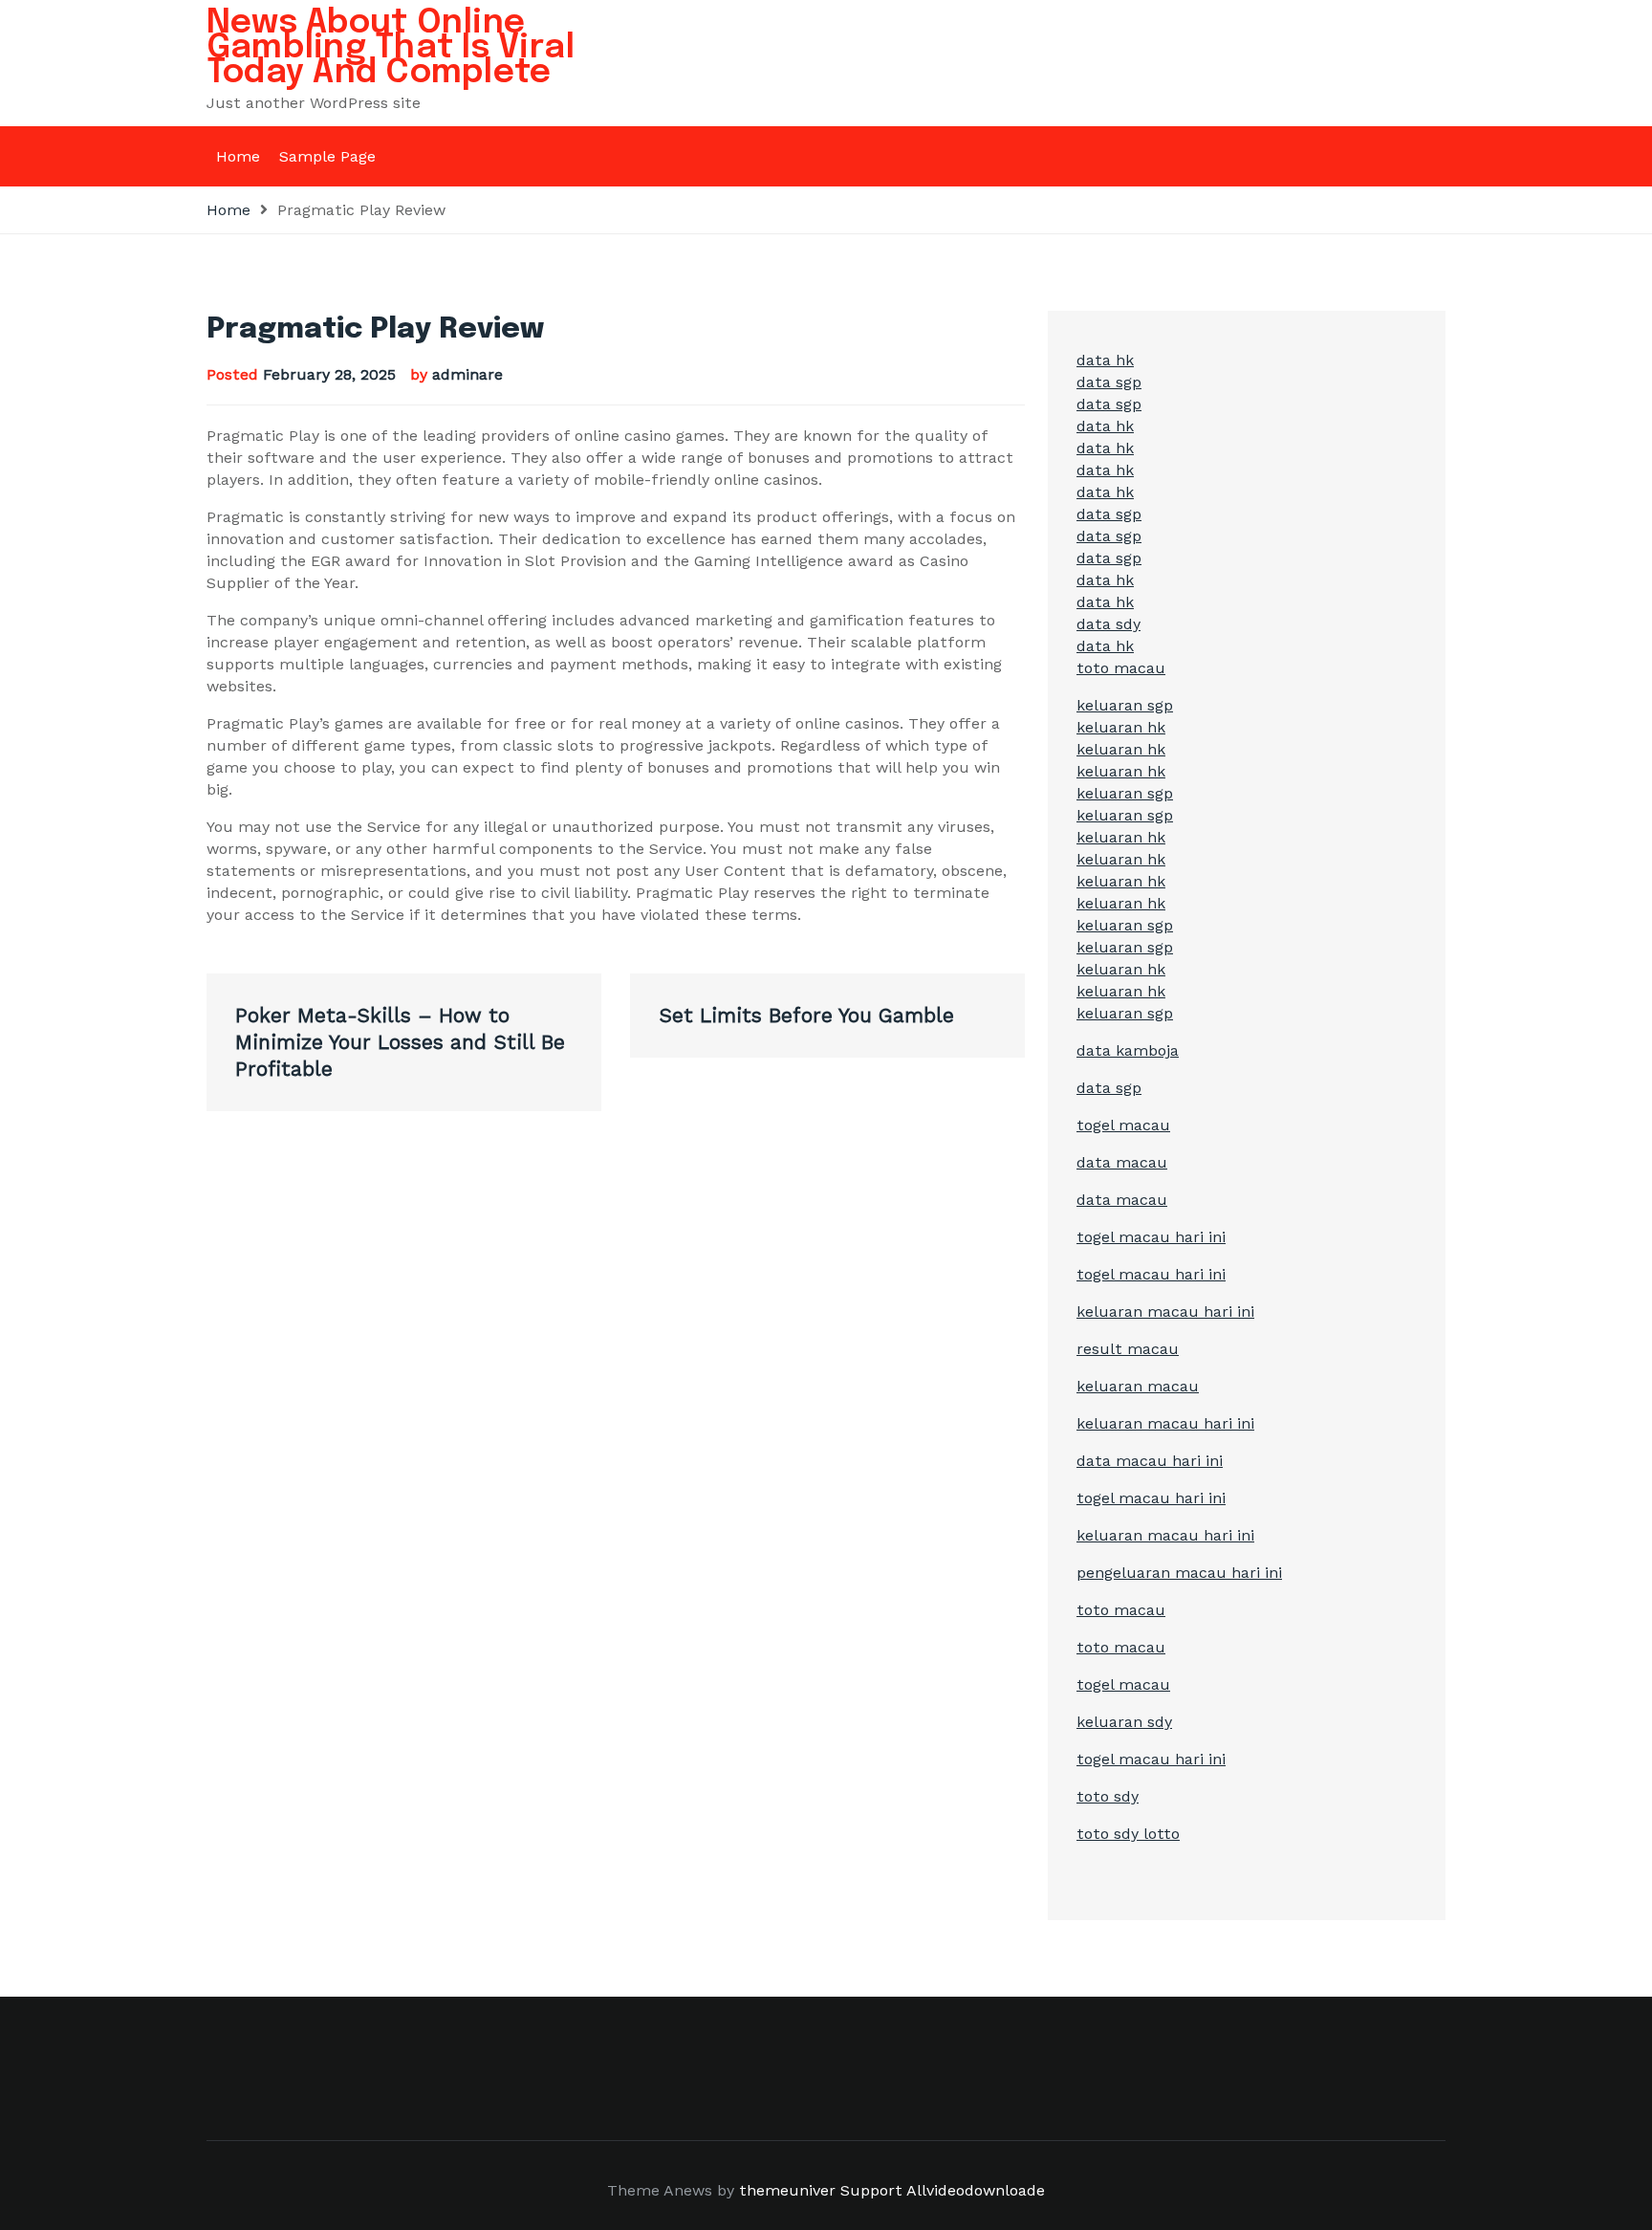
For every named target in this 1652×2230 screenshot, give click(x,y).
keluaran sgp (1125, 705)
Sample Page (327, 156)
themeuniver (787, 2190)
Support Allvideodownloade (943, 2190)
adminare (467, 374)
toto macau (1121, 668)
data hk (1105, 360)
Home (238, 156)
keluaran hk (1121, 727)
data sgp (1109, 382)
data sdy (1109, 624)
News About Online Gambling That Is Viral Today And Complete (391, 48)
